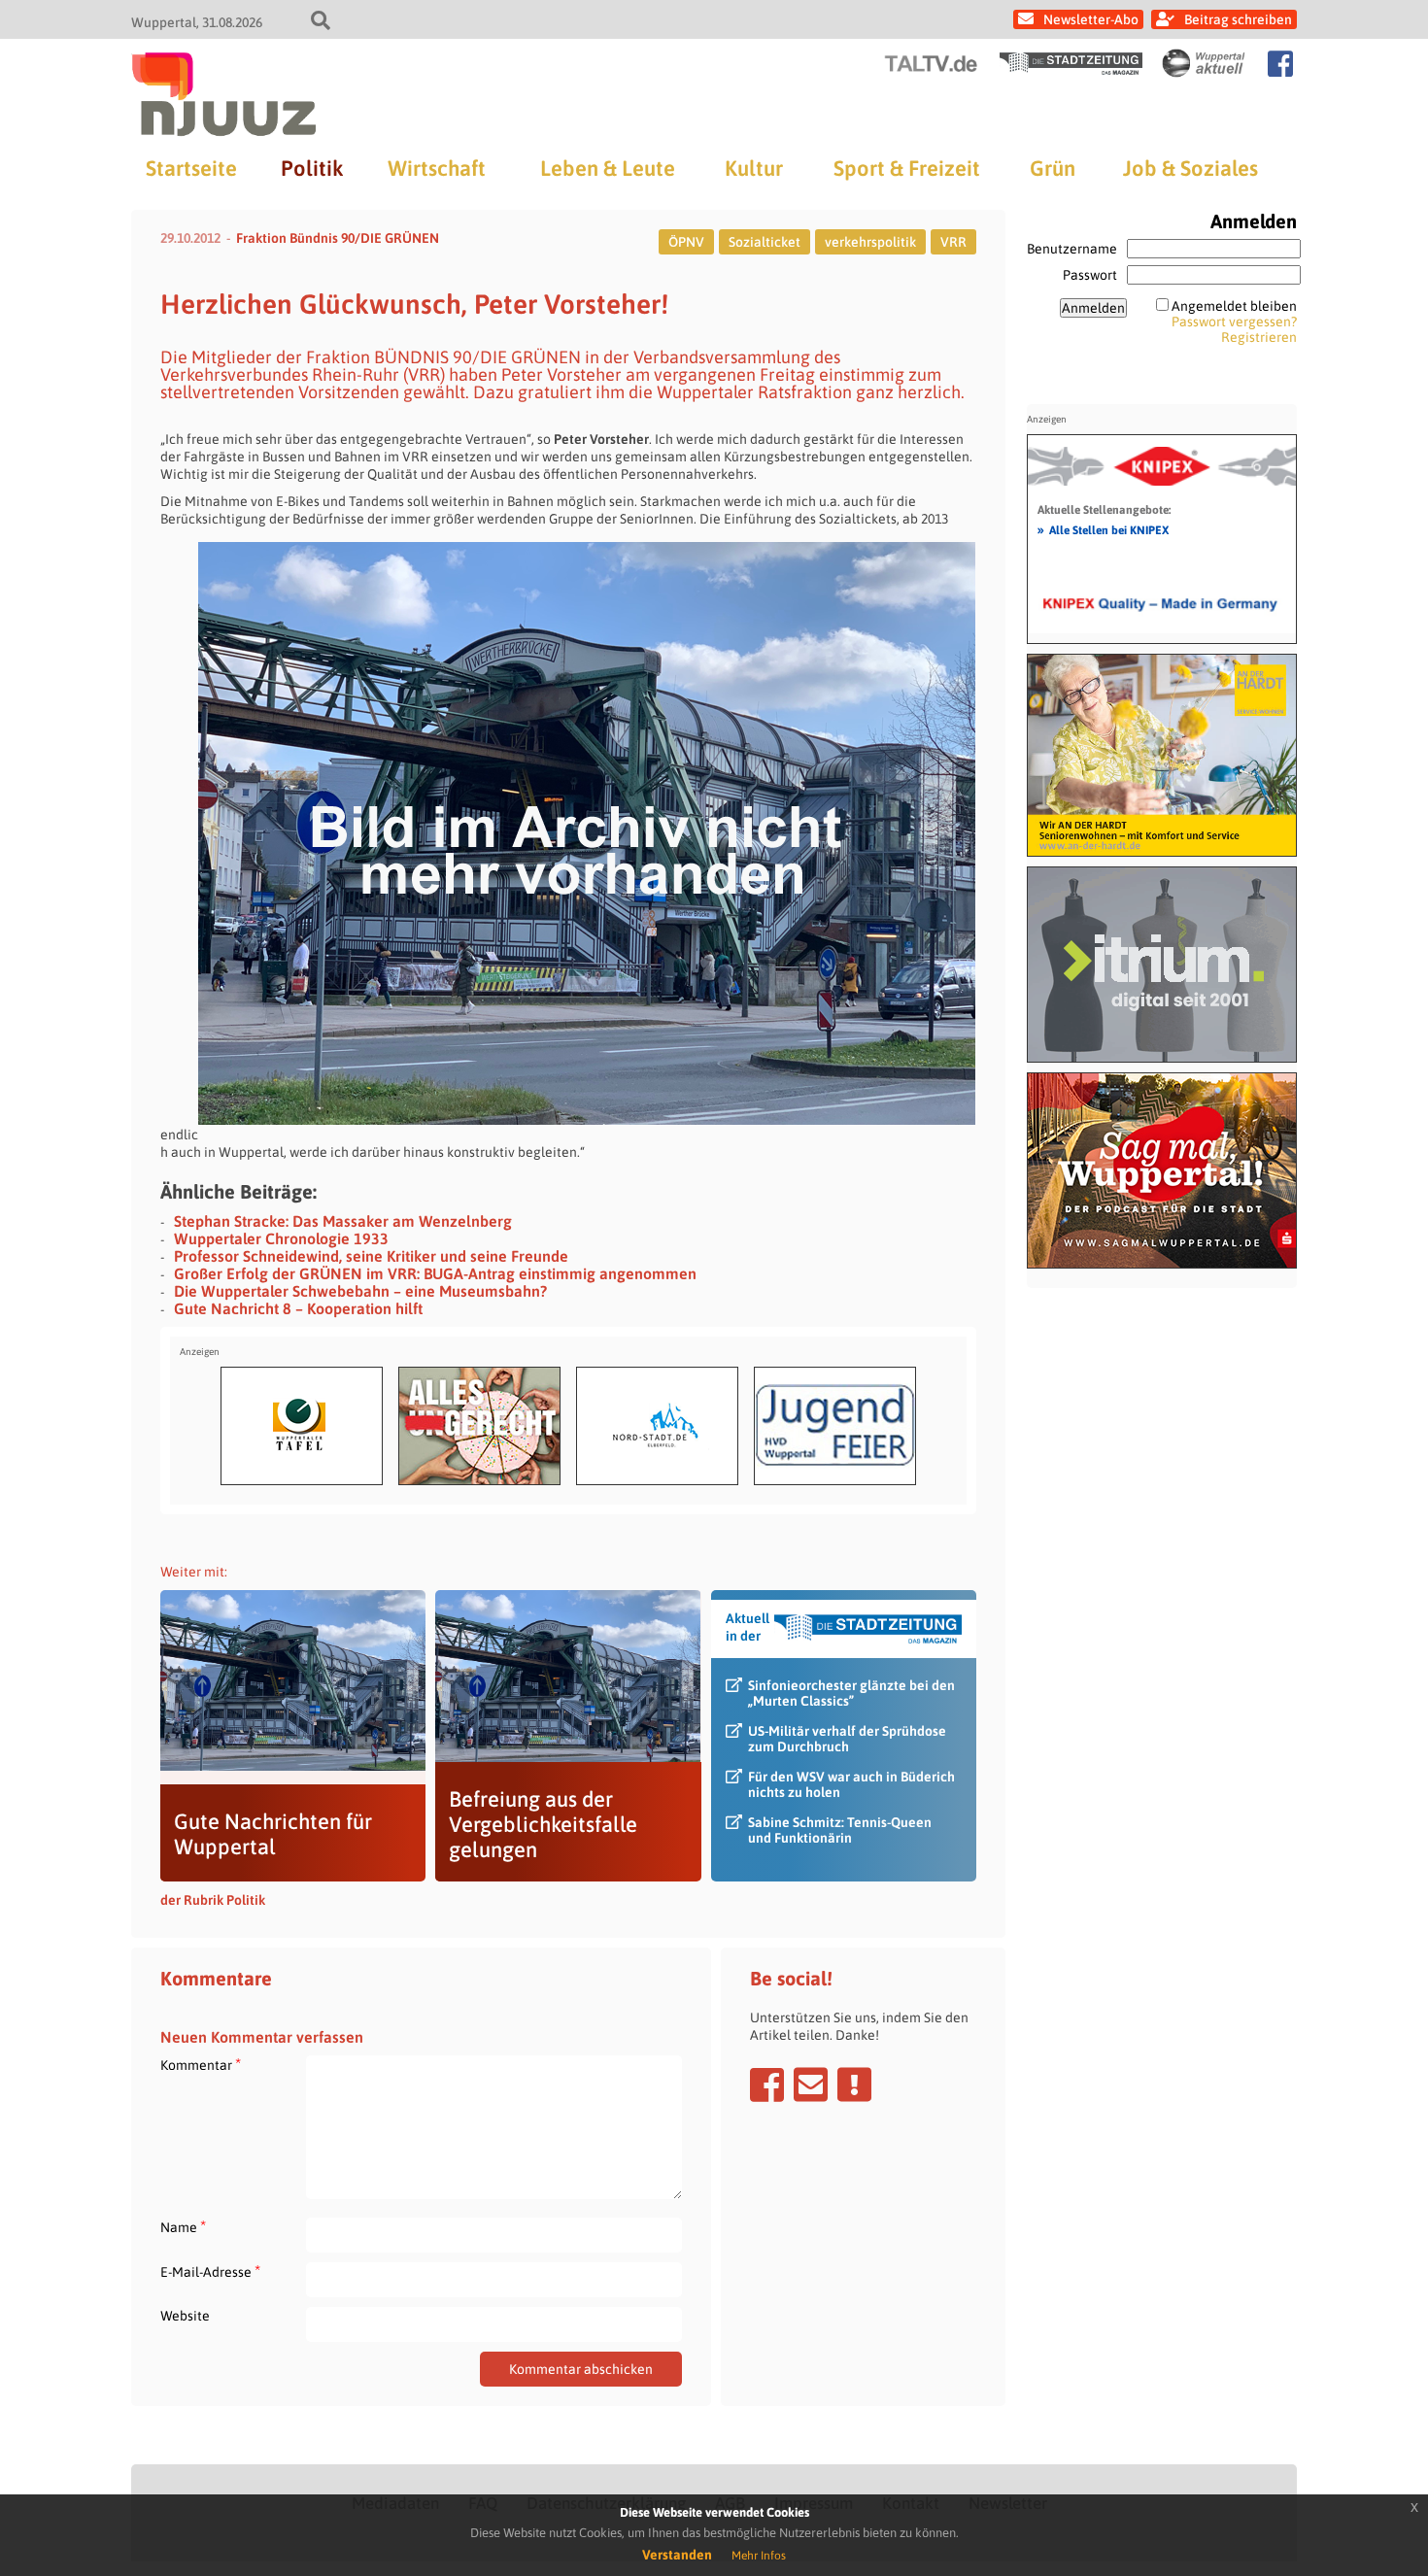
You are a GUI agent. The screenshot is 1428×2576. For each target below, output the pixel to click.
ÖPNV (686, 242)
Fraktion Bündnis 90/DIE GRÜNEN (338, 238)
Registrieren (1259, 337)
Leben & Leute (608, 168)
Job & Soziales (1190, 168)
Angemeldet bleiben (1234, 306)
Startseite (191, 168)
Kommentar (201, 2065)
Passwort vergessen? (1234, 322)
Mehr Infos (759, 2556)
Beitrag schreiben (1238, 19)
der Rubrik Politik (213, 1900)
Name (183, 2227)
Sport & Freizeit (907, 168)
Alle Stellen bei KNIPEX (1103, 529)
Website (185, 2316)
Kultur (754, 168)
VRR (953, 242)
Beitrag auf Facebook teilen (767, 2085)
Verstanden (677, 2555)
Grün (1053, 168)
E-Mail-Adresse (210, 2271)
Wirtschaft (437, 168)
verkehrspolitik (870, 242)
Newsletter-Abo (1091, 19)
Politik (312, 168)
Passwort (1090, 275)
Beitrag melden (854, 2085)
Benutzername (1072, 249)
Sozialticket (765, 242)
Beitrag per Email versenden (811, 2085)
